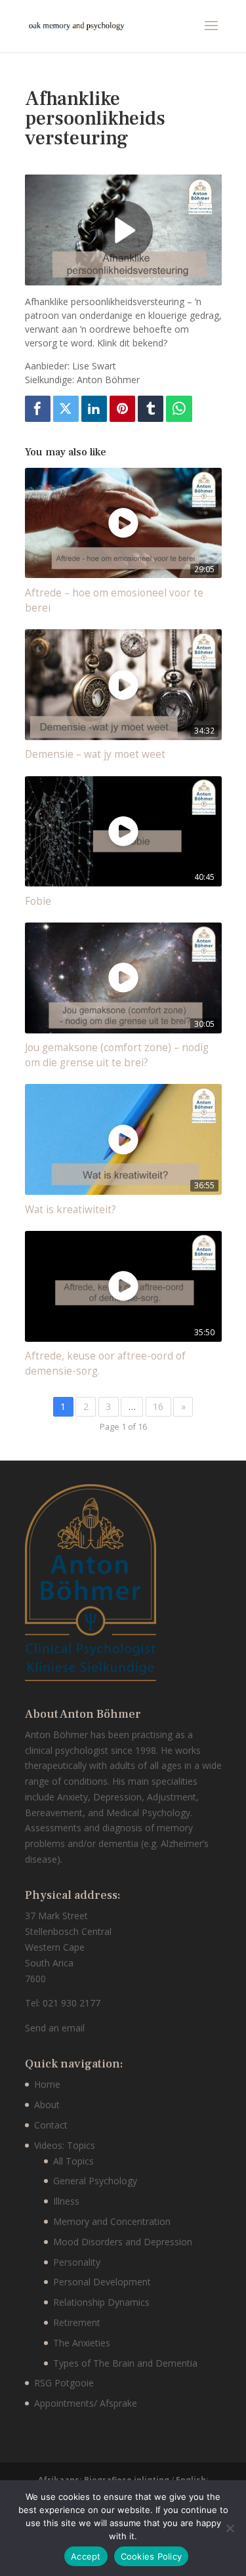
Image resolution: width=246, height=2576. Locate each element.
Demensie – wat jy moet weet (95, 754)
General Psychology (95, 2181)
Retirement (77, 2322)
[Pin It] (123, 409)
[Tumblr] (151, 409)
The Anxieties (82, 2343)
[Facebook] (38, 409)
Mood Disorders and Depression (123, 2242)
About (47, 2105)
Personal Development (102, 2282)
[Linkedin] (94, 409)
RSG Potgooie (64, 2383)
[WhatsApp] (179, 409)
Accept (86, 2556)
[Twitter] (66, 409)
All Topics (73, 2161)
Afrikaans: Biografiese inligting (105, 2480)
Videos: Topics (65, 2145)
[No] (230, 2528)
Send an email (55, 2028)
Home (47, 2084)
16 (158, 1406)
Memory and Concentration (112, 2221)
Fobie (38, 901)
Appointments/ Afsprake (86, 2403)
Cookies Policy (152, 2556)
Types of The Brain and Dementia (125, 2363)
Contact (51, 2125)
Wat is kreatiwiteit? (71, 1210)
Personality (77, 2262)
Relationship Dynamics (101, 2302)
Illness (66, 2201)
